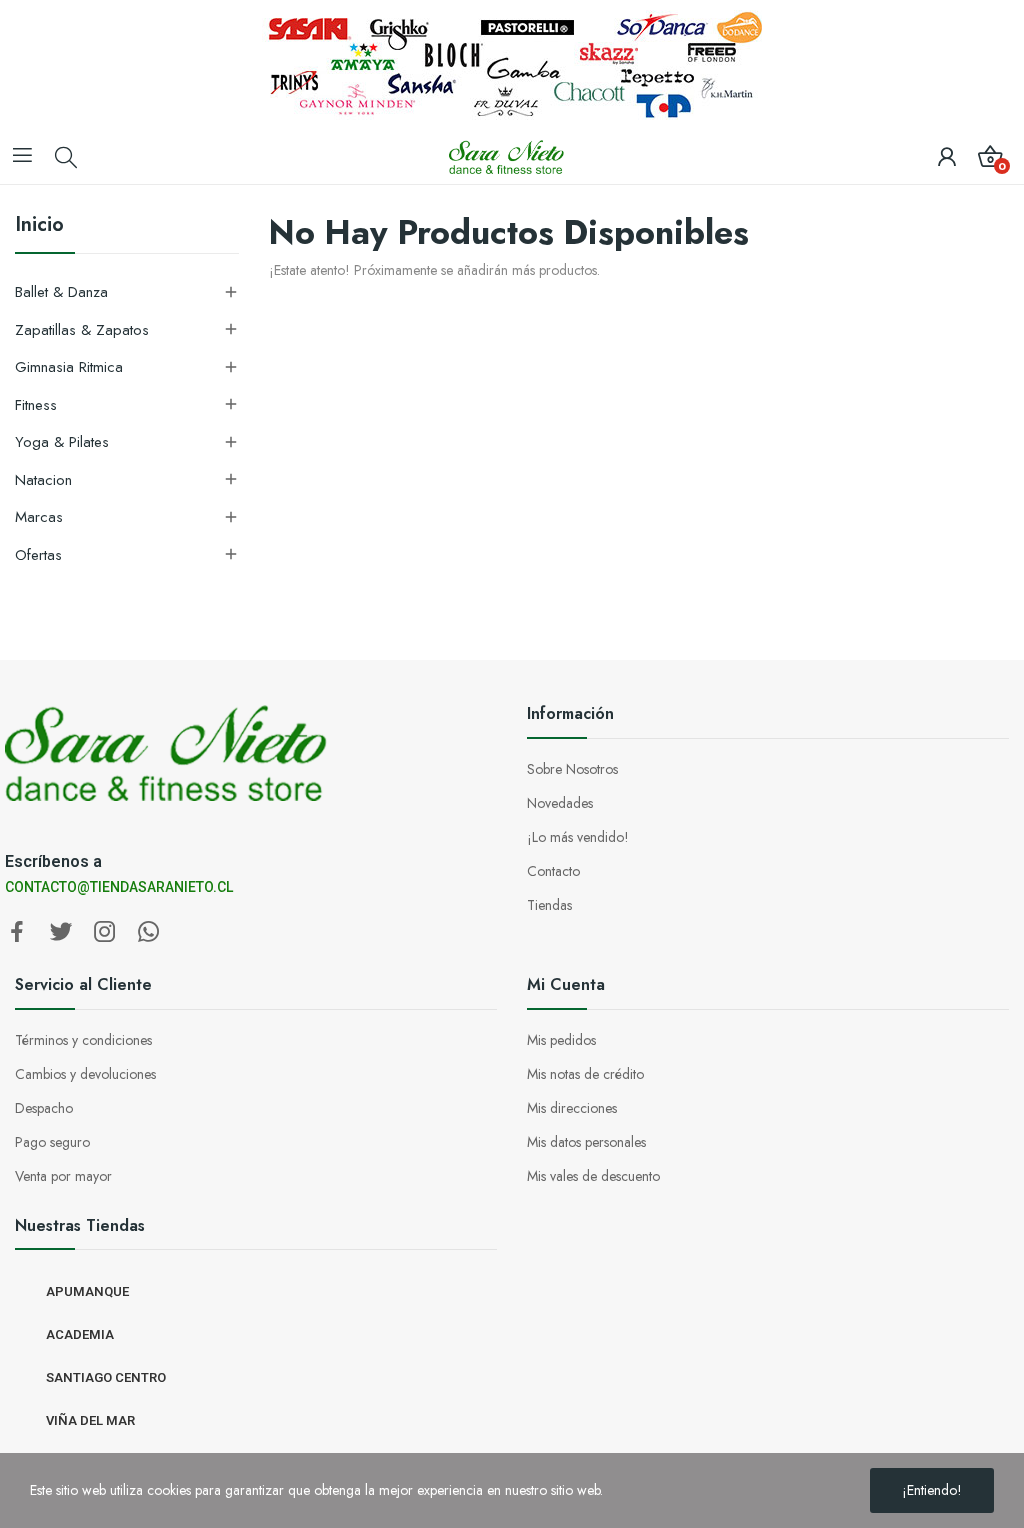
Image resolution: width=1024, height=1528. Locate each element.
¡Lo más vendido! (578, 837)
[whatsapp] (149, 933)
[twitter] (61, 933)
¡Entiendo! (932, 1490)
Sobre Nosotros (572, 769)
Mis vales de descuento (593, 1176)
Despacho (44, 1108)
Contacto (553, 871)
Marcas (39, 517)
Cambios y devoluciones (85, 1074)
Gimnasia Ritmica (69, 367)
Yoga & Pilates (62, 442)
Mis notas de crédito (585, 1074)
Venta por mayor (63, 1176)
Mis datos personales (586, 1142)
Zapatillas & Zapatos (82, 330)
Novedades (560, 803)
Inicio (39, 227)
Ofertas (38, 555)
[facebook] (17, 933)
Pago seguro (52, 1142)
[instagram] (105, 933)
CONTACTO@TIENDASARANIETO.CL (119, 887)
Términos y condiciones (83, 1040)
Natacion (43, 480)
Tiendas (549, 905)
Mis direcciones (572, 1108)
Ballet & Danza (61, 292)
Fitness (36, 405)
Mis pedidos (561, 1040)
